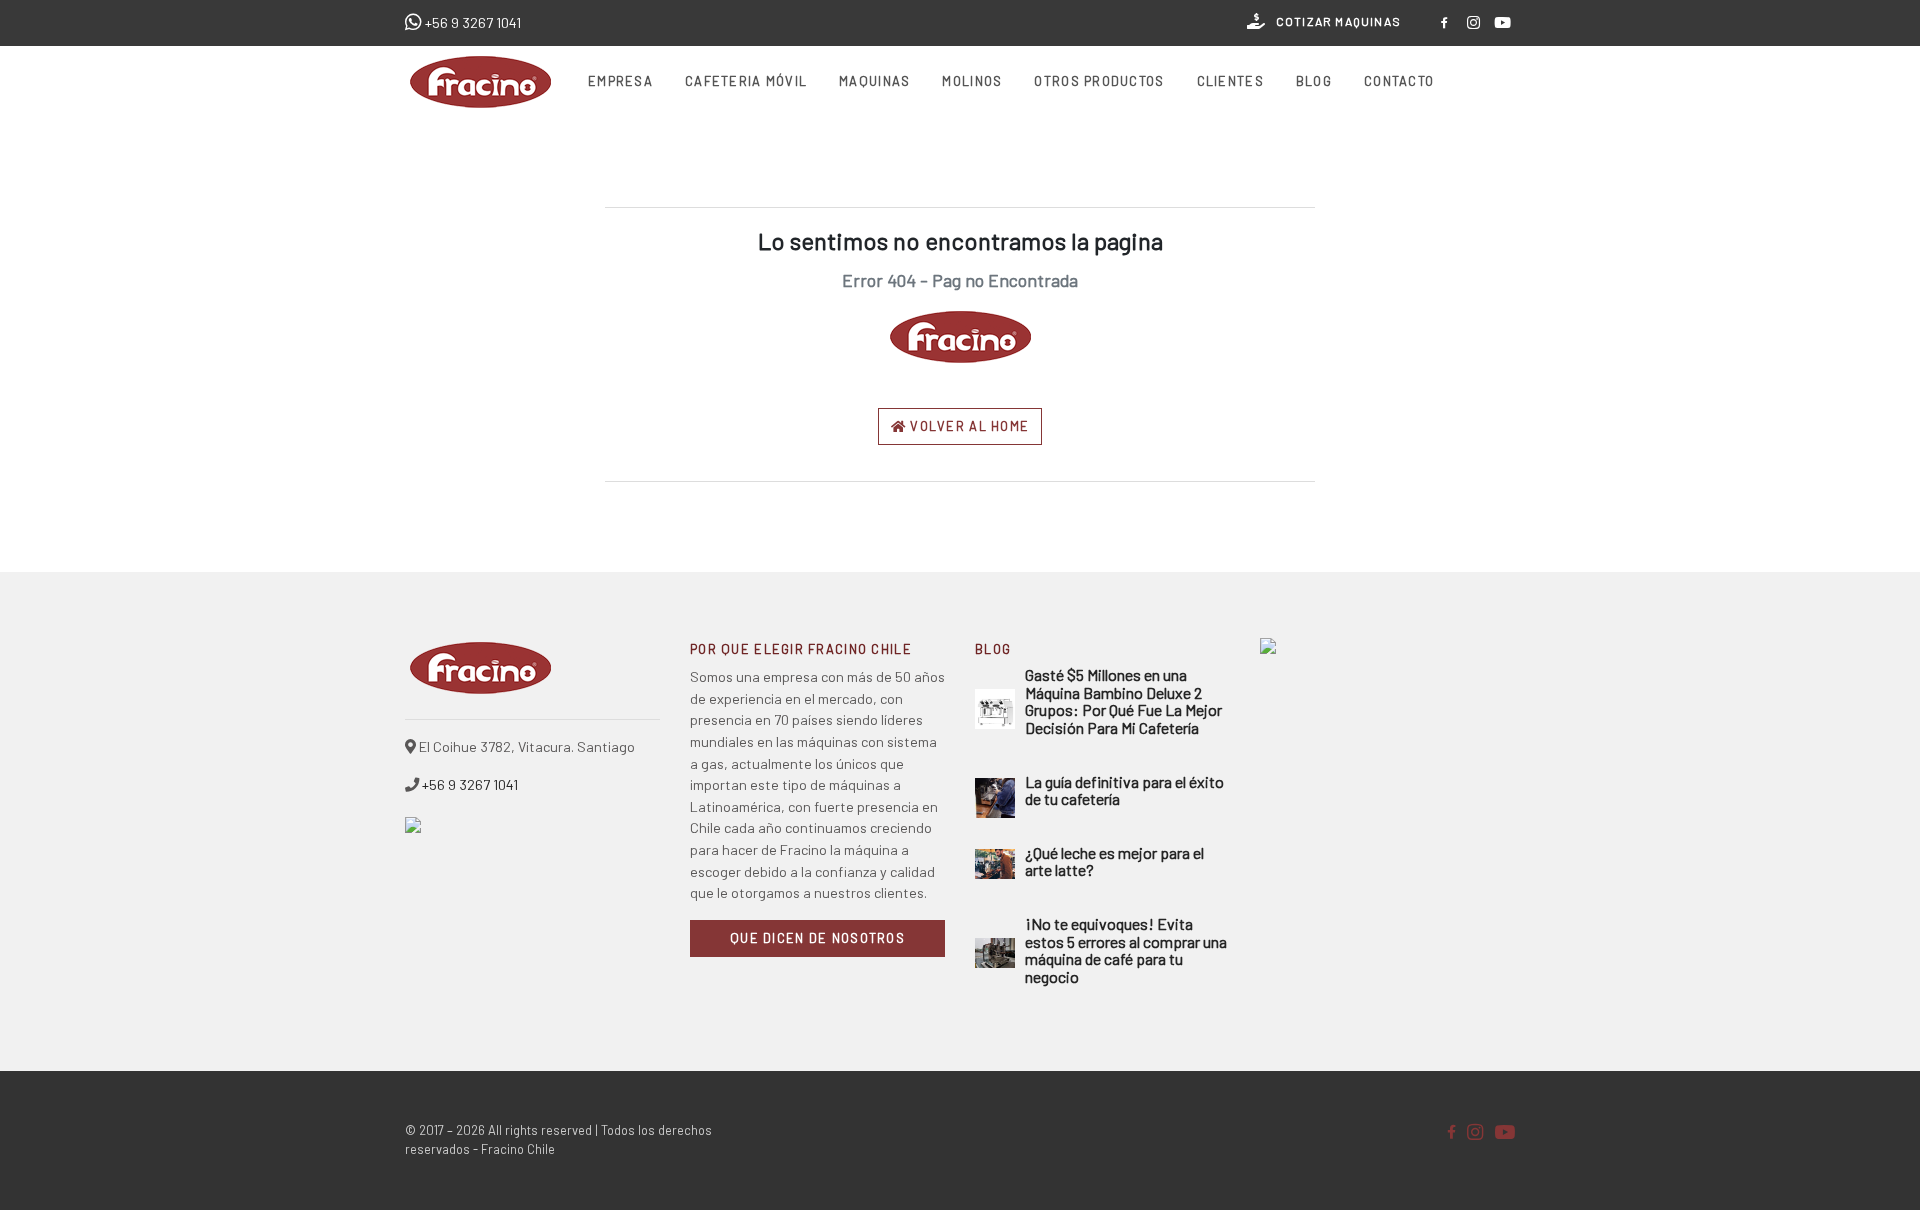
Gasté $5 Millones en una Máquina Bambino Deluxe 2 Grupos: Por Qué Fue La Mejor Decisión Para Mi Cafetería (1123, 701)
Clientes (1230, 81)
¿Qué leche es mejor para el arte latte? (1114, 861)
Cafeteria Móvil (746, 81)
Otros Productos (1099, 81)
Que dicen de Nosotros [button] (817, 938)
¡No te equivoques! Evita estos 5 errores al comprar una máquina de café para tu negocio (1126, 950)
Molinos (972, 81)
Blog (1314, 81)
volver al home (967, 426)
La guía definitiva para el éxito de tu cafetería (1124, 790)
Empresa (620, 81)
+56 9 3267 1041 (473, 22)
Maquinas (874, 81)
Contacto (1399, 81)
